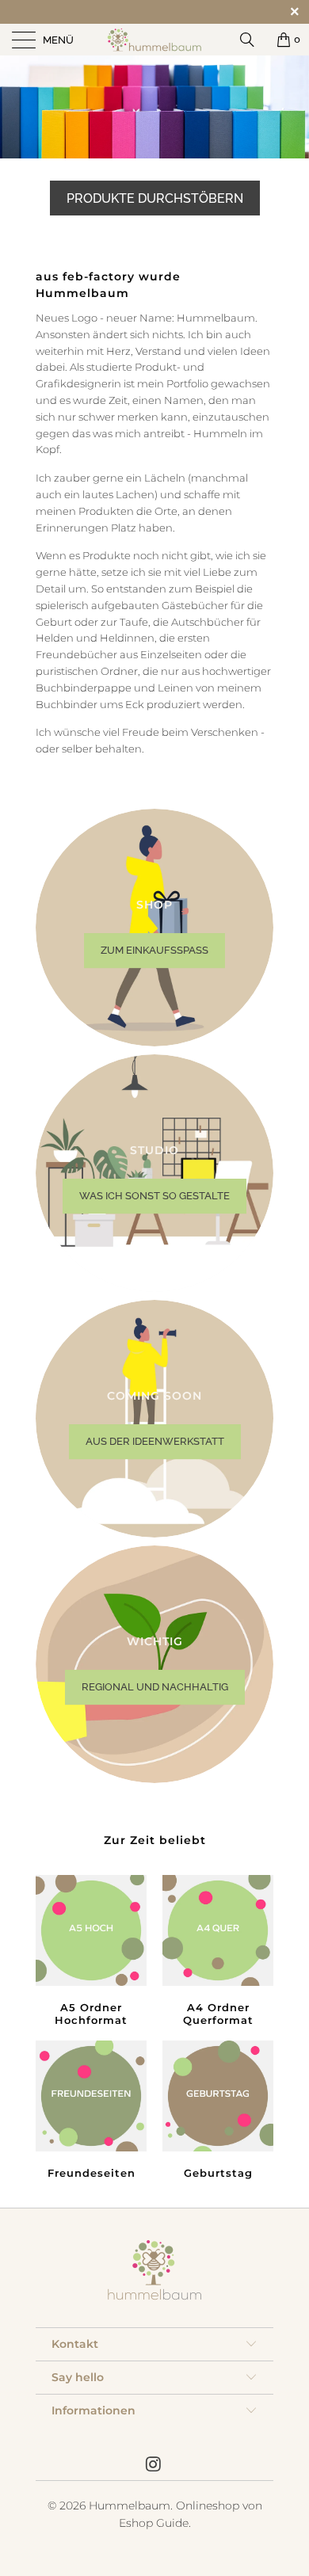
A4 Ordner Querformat (218, 1953)
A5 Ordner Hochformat (91, 1953)
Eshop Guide (154, 2523)
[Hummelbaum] (155, 40)
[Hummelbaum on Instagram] (154, 2465)
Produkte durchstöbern (155, 198)
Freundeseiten (91, 2112)
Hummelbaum (130, 2506)
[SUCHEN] (253, 40)
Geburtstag (218, 2112)
